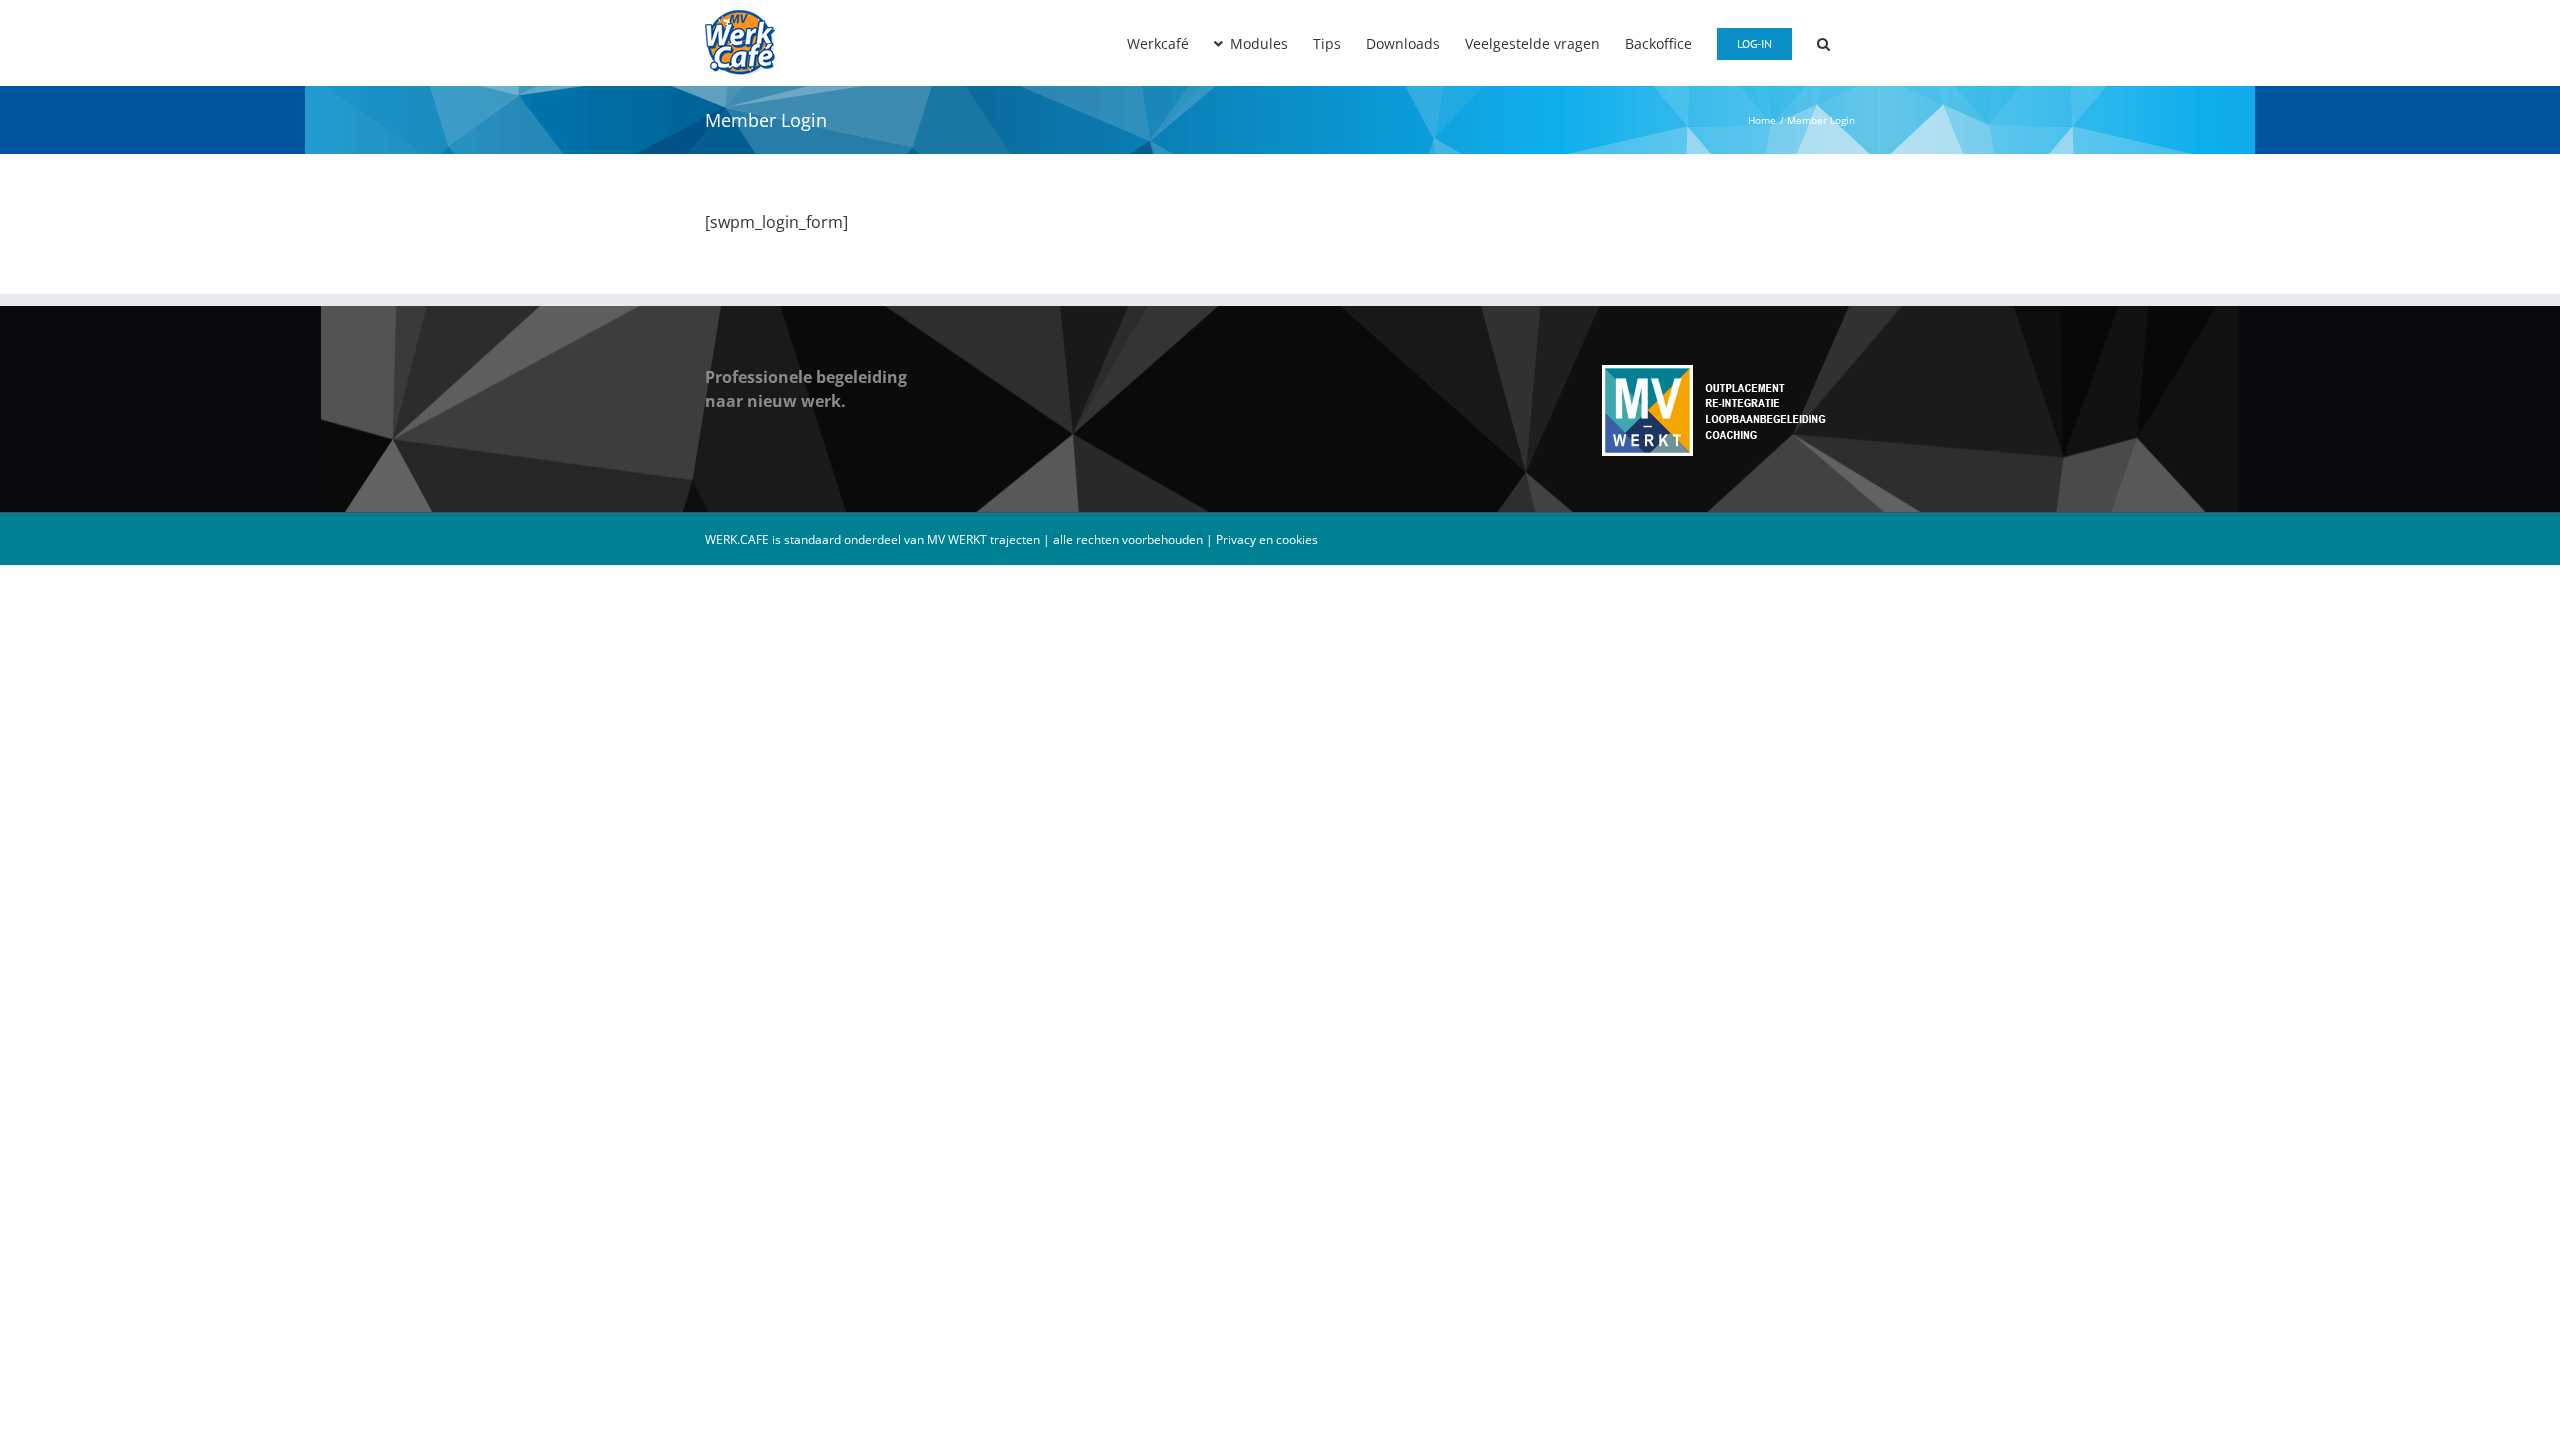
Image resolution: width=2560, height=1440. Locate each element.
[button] (1823, 42)
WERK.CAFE (737, 539)
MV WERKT (958, 539)
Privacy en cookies (1267, 539)
